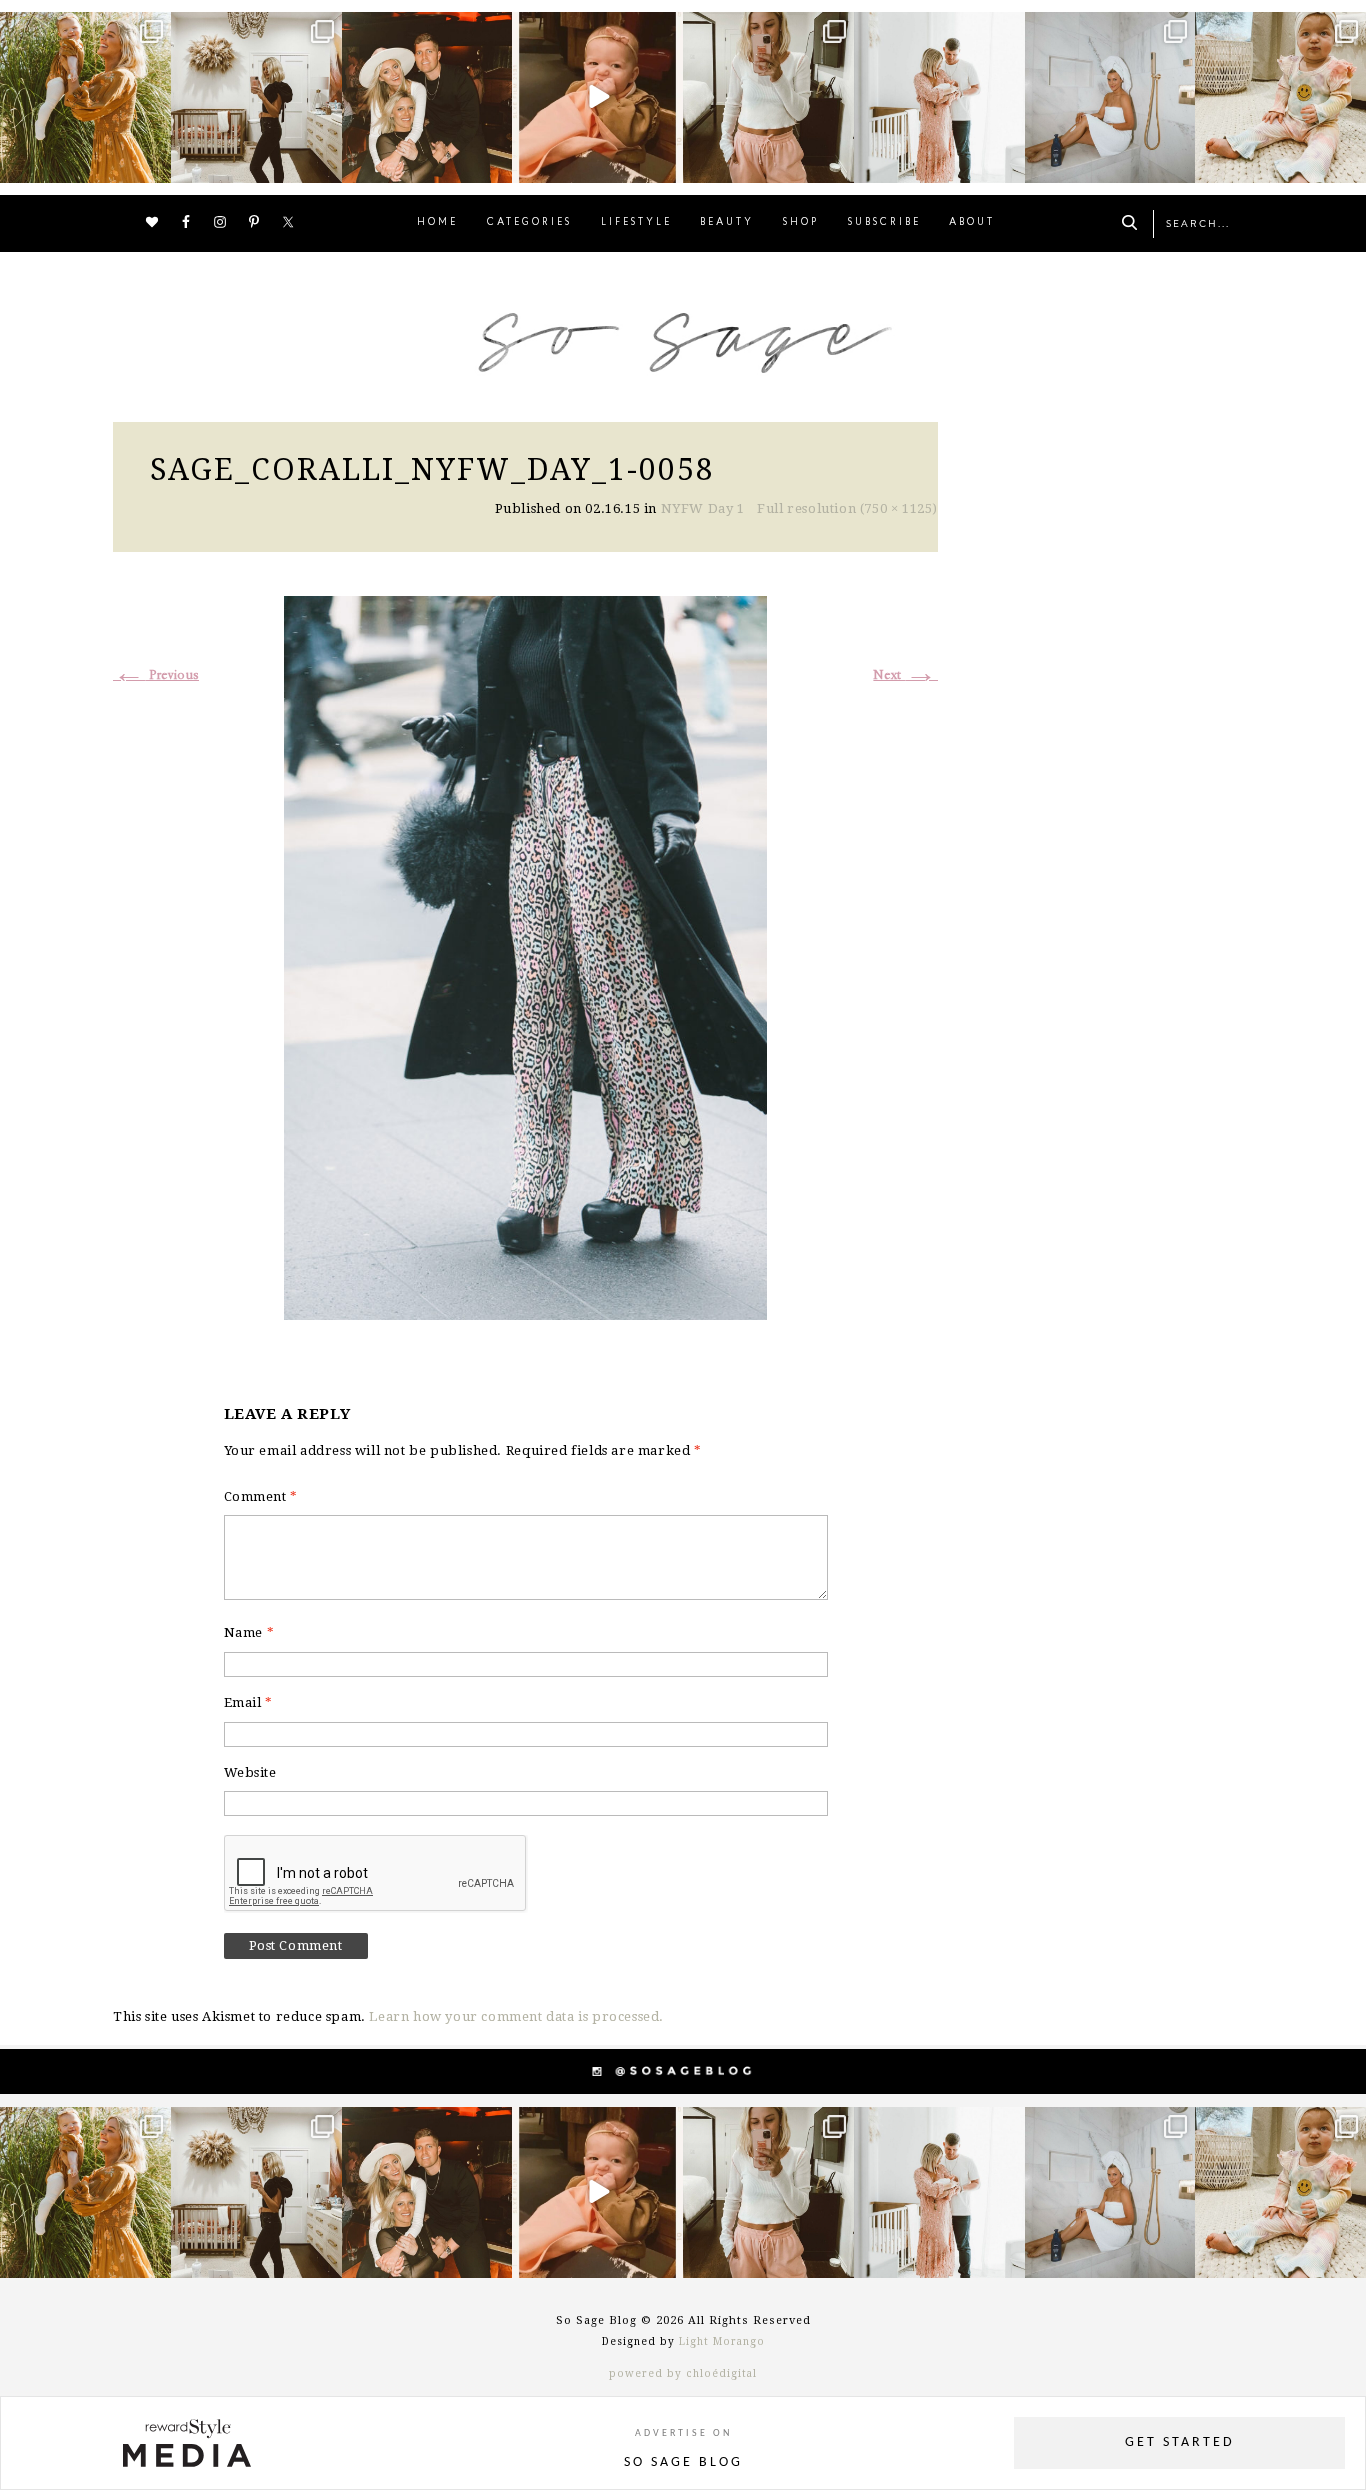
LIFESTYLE (636, 222)
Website (250, 1772)
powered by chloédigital (683, 2373)
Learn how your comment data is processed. (516, 2016)
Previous (156, 675)
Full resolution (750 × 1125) (847, 508)
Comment (261, 1496)
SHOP (801, 222)
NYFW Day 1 (703, 508)
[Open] (85, 97)
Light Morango (722, 2341)
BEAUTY (727, 222)
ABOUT (972, 222)
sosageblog (84, 29)
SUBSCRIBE (884, 222)
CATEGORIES (529, 222)
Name (249, 1632)
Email (248, 1702)
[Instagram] (153, 163)
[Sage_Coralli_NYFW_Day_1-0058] (525, 955)
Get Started (1180, 2442)
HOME (437, 222)
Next (905, 675)
